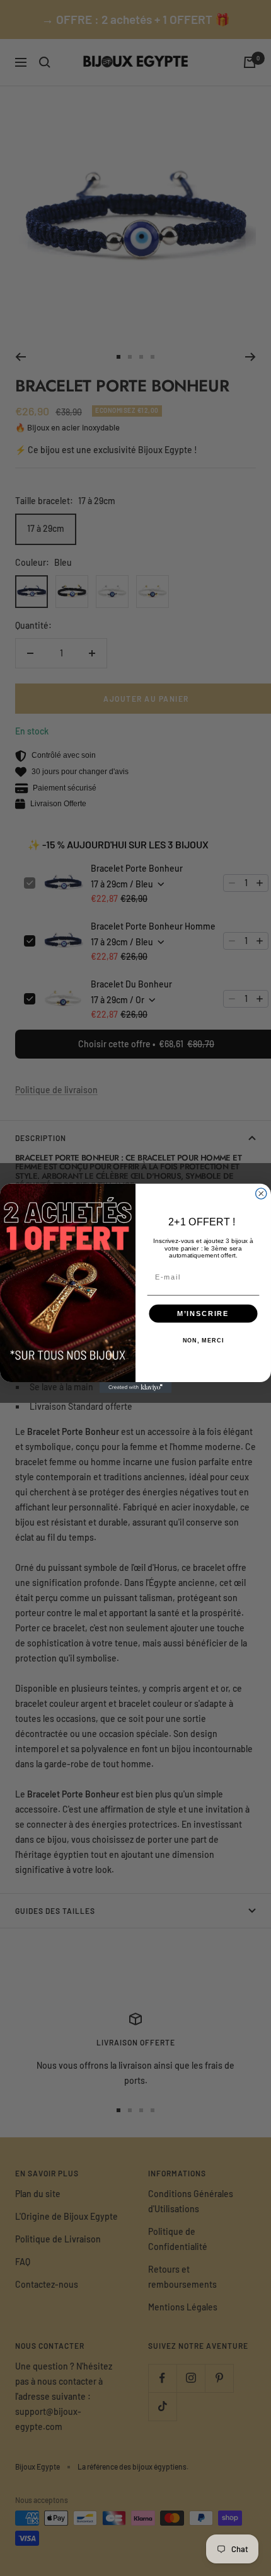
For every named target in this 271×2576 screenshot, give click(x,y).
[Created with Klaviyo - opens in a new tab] (136, 1387)
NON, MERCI (204, 1340)
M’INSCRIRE (203, 1313)
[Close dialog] (261, 1193)
